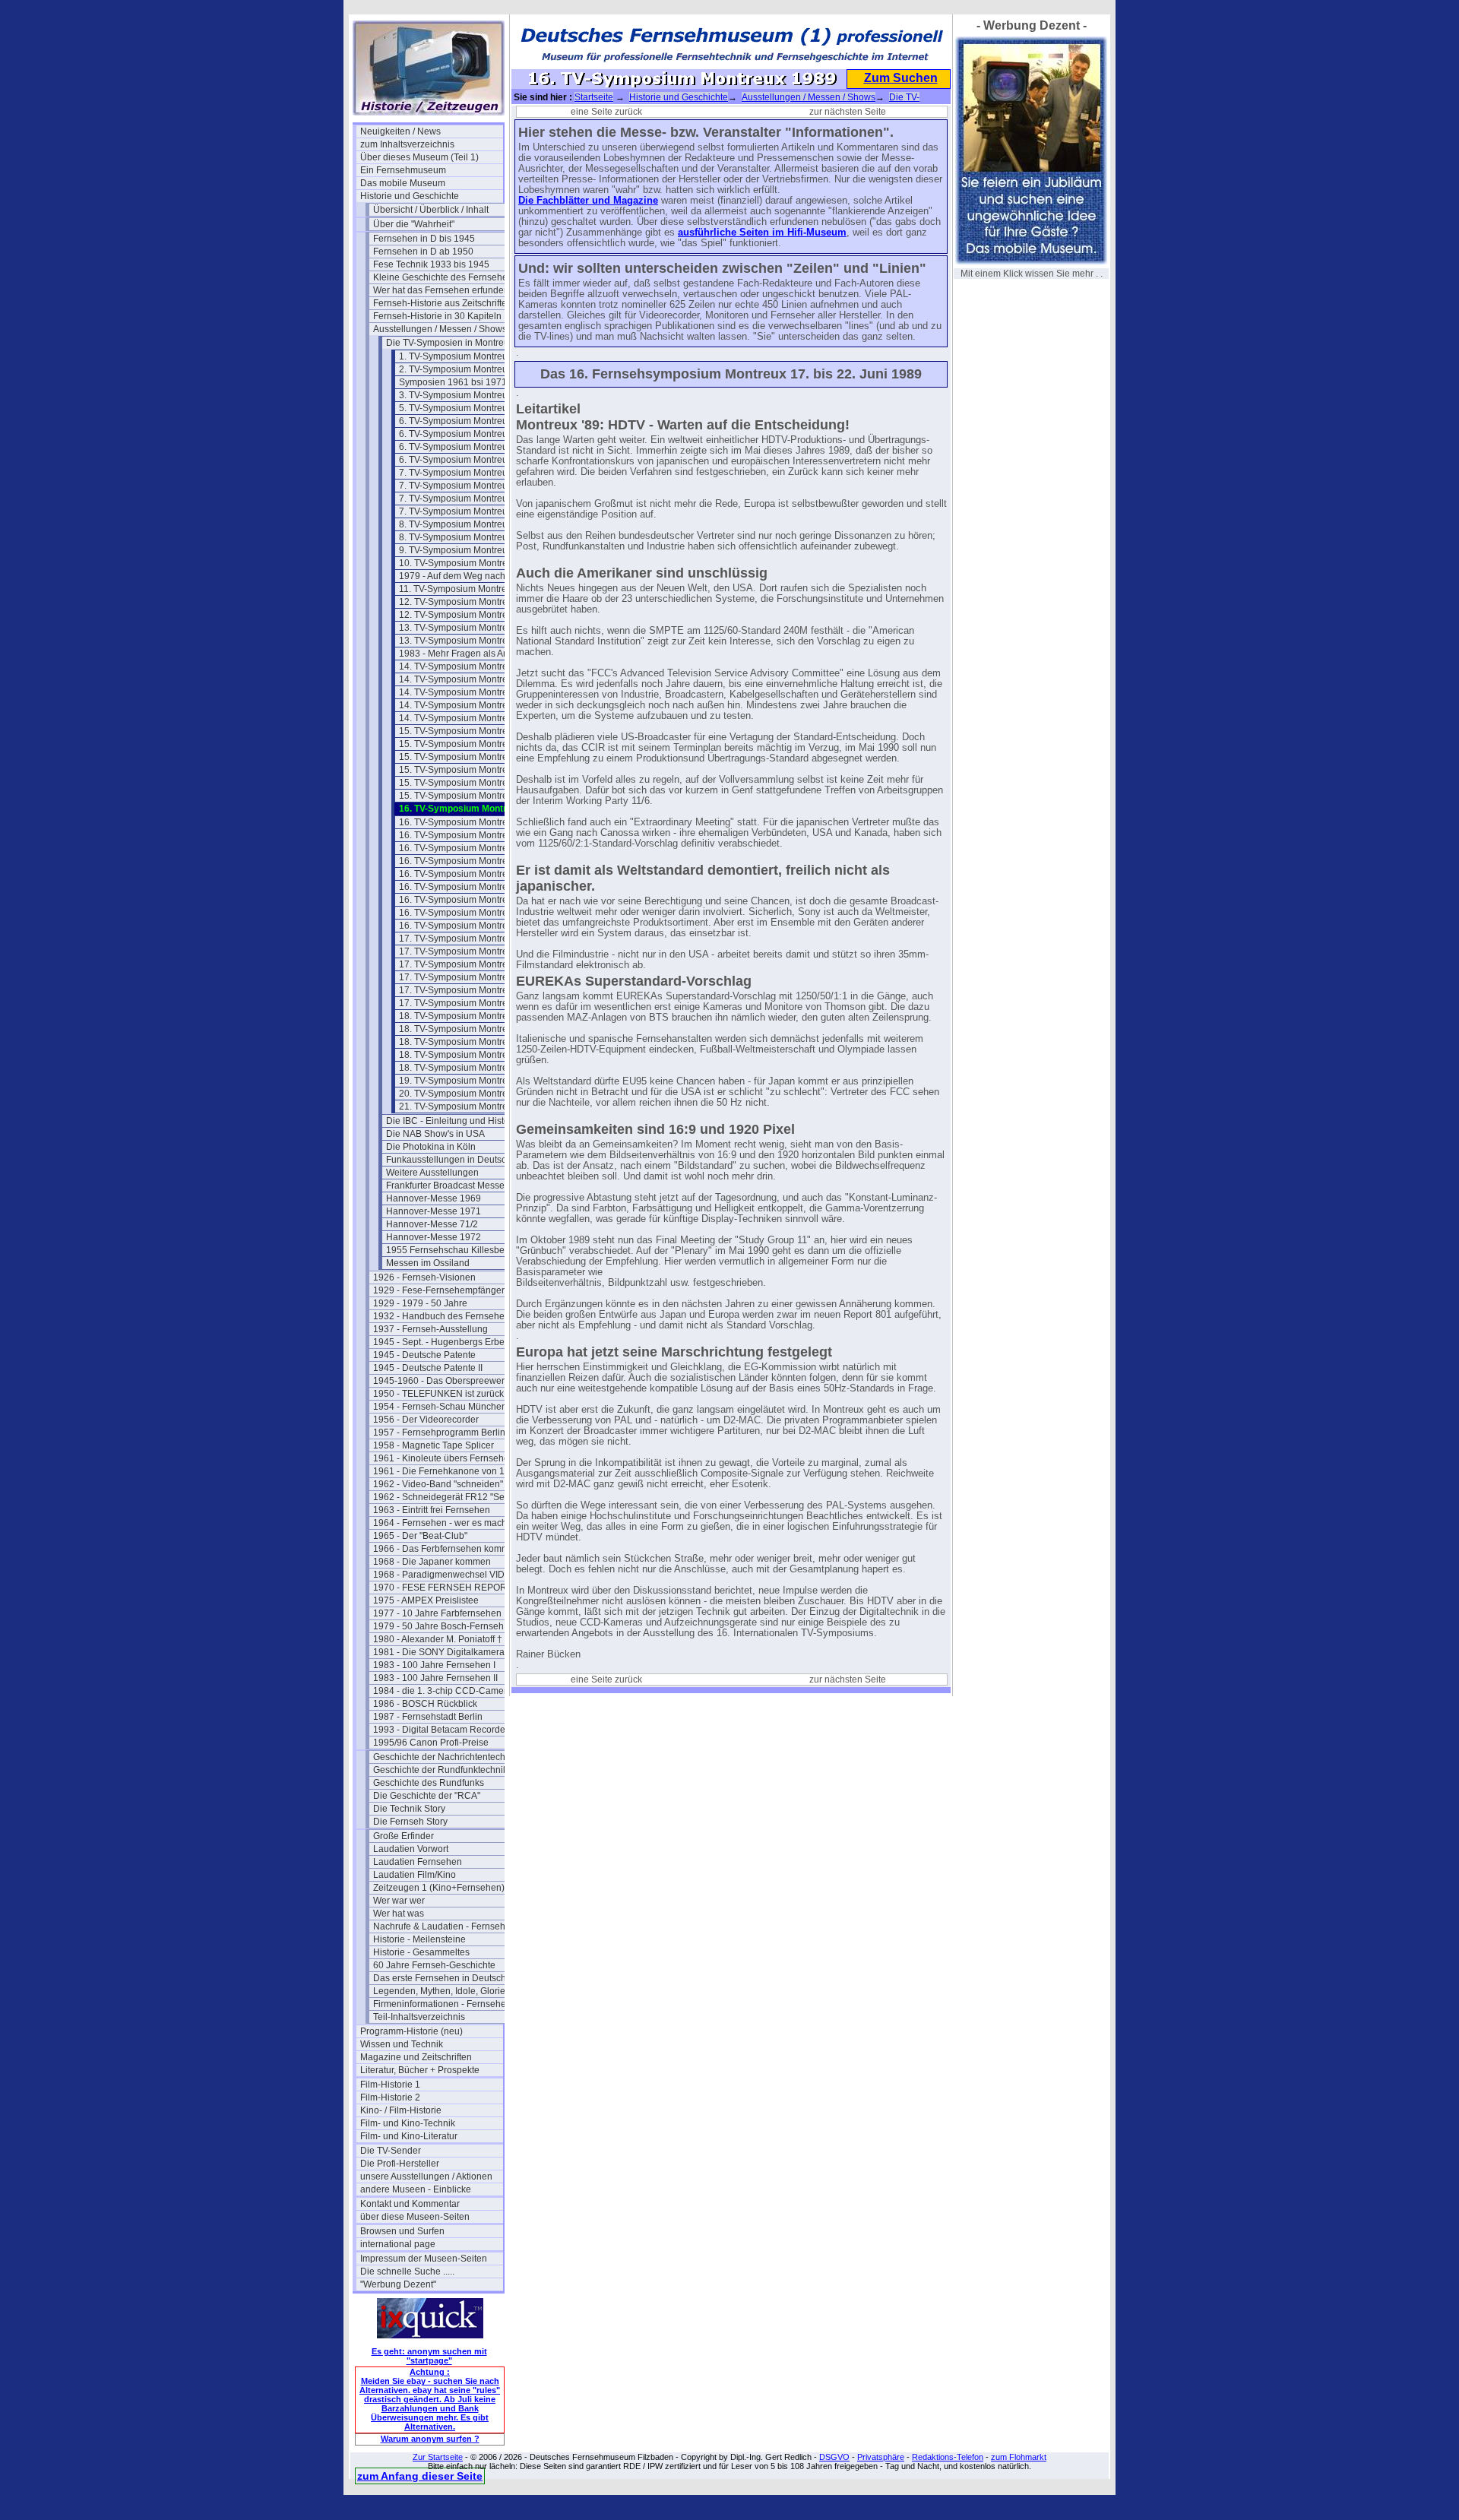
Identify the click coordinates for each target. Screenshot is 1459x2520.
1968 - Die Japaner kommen (432, 1562)
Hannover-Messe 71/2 (432, 1224)
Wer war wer (399, 1901)
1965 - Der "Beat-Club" (420, 1536)
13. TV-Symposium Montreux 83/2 (468, 641)
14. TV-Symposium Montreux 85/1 (468, 679)
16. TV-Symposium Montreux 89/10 (470, 926)
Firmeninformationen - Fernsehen (442, 2004)
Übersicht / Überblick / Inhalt (431, 210)
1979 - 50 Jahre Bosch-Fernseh (438, 1626)
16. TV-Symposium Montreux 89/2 (468, 822)
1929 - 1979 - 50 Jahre (420, 1303)
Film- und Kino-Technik (408, 2123)
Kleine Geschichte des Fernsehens (445, 277)
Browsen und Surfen (402, 2231)
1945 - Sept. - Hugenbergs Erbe (439, 1342)
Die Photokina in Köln (431, 1147)
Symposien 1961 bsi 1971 (453, 382)
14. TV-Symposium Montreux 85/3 (468, 705)
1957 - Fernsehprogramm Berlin (439, 1433)
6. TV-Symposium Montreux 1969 (467, 421)
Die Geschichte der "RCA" (427, 1796)
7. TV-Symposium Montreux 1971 (467, 473)
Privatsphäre (881, 2457)
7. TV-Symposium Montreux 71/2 (466, 486)
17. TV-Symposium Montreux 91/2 (468, 951)
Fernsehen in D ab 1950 (423, 252)
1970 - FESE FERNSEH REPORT (443, 1588)
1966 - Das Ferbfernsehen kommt (442, 1549)
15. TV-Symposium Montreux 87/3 (468, 770)
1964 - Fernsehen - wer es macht (441, 1523)
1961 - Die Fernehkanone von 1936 (445, 1471)
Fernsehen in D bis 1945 (424, 239)
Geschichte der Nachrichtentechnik (445, 1757)
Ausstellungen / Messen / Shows (440, 329)
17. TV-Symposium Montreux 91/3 (468, 964)
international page (398, 2244)
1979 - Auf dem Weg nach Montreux (470, 576)
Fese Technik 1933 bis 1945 (431, 264)
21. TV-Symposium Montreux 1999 (470, 1106)
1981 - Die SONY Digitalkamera (439, 1652)
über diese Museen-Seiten (415, 2217)
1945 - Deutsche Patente (424, 1355)
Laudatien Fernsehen (418, 1862)
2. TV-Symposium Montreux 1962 (467, 369)
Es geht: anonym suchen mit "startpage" (429, 2356)
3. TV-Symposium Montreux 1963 (467, 395)
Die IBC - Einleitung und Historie (453, 1121)
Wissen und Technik (402, 2044)
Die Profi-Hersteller (400, 2164)
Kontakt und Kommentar (410, 2204)
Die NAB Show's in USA (435, 1134)
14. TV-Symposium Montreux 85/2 (468, 692)
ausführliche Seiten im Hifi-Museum (762, 233)
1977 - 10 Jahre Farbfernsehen (437, 1613)
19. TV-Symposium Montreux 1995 (470, 1081)
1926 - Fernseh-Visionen (424, 1277)
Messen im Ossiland (428, 1263)
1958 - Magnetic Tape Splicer (434, 1445)
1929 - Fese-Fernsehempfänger (439, 1290)
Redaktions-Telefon (948, 2457)
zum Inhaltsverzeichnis (407, 144)
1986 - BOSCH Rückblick (425, 1704)
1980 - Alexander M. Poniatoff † (438, 1639)
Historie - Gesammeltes (421, 1952)
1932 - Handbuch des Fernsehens (444, 1316)
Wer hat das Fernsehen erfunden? (444, 290)
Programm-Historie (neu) (411, 2031)
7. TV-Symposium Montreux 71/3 (466, 499)
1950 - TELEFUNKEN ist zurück (438, 1394)
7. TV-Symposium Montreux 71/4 (466, 511)
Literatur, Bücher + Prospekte (420, 2070)
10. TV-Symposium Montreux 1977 (470, 563)
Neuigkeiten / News (400, 131)
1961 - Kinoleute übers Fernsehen (444, 1458)
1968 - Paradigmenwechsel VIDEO (445, 1575)
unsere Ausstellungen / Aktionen (426, 2177)
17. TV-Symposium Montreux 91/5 (468, 990)
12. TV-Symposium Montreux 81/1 (468, 602)
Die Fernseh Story (410, 1822)
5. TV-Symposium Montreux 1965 (467, 408)
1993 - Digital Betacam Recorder (441, 1730)
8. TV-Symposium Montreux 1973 (467, 524)
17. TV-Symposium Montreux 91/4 (468, 977)
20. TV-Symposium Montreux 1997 (470, 1094)
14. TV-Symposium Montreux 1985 (470, 666)
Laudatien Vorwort (411, 1849)
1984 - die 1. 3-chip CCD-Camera (443, 1691)
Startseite (594, 97)
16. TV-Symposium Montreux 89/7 (468, 887)
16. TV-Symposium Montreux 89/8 (468, 900)
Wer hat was (399, 1914)
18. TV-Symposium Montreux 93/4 (468, 1055)
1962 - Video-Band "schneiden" (438, 1484)
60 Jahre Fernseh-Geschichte (434, 1965)
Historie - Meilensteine (419, 1939)
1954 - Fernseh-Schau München (440, 1407)
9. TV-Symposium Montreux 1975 (467, 550)
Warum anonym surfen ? (430, 2439)
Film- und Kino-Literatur (409, 2136)
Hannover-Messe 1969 (434, 1198)
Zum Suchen (901, 78)
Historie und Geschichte (410, 196)
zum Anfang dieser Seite (420, 2476)
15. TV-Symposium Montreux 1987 (470, 731)
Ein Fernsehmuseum (403, 170)
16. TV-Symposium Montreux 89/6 (468, 874)
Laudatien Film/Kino (415, 1875)
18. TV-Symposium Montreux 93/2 (468, 1029)
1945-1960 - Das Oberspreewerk (441, 1381)
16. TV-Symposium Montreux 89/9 (468, 913)
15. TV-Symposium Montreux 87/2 (468, 757)
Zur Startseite (438, 2457)
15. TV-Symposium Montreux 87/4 (468, 783)
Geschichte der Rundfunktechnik (440, 1770)
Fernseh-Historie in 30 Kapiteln (437, 316)
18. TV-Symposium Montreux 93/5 (468, 1068)
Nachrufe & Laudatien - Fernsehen (445, 1926)
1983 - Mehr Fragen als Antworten (469, 654)
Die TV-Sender (391, 2151)
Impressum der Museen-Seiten (424, 2259)
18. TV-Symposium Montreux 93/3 (468, 1042)
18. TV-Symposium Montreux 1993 (470, 1016)
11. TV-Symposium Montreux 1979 (470, 589)
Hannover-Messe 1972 (434, 1237)
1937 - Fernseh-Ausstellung (430, 1329)
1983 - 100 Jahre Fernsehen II (435, 1678)
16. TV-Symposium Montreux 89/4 (468, 848)
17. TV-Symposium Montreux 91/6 (468, 1003)
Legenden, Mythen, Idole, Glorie (439, 1991)
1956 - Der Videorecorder (426, 1420)
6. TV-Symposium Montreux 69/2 (466, 434)
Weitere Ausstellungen (432, 1173)
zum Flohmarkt (1019, 2457)
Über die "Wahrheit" (414, 224)
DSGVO (834, 2457)
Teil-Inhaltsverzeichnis (419, 2017)
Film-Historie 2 (390, 2097)
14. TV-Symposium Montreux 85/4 (468, 718)
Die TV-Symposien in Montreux (450, 343)
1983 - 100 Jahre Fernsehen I (434, 1665)
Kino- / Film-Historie (401, 2110)
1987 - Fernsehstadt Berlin (428, 1717)
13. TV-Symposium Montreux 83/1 (468, 628)
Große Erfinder (404, 1836)
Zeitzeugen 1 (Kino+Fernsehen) (439, 1888)
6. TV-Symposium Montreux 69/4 (466, 460)
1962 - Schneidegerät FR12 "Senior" (445, 1497)
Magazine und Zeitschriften (416, 2057)
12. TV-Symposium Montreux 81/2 (468, 615)
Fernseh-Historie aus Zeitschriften (443, 303)
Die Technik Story (409, 1809)
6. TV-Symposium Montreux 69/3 (466, 447)
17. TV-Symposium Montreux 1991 (470, 939)
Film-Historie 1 (390, 2085)
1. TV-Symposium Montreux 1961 (467, 356)
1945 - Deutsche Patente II (428, 1368)
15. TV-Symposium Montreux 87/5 (468, 796)
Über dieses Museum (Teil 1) (419, 157)
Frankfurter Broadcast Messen (448, 1186)
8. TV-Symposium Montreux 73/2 (466, 537)
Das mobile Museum (403, 183)
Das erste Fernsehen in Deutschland (445, 1978)
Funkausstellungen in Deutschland (457, 1160)
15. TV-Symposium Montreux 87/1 (468, 744)
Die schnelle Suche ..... (407, 2271)
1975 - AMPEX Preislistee (426, 1600)
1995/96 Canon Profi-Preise (431, 1743)
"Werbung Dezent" (398, 2284)
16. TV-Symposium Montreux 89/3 (468, 835)
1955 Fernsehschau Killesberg (449, 1250)
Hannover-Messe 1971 (434, 1211)
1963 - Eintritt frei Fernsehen (432, 1510)
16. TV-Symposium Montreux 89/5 (468, 861)
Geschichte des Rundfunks (429, 1783)
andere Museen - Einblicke (416, 2189)
